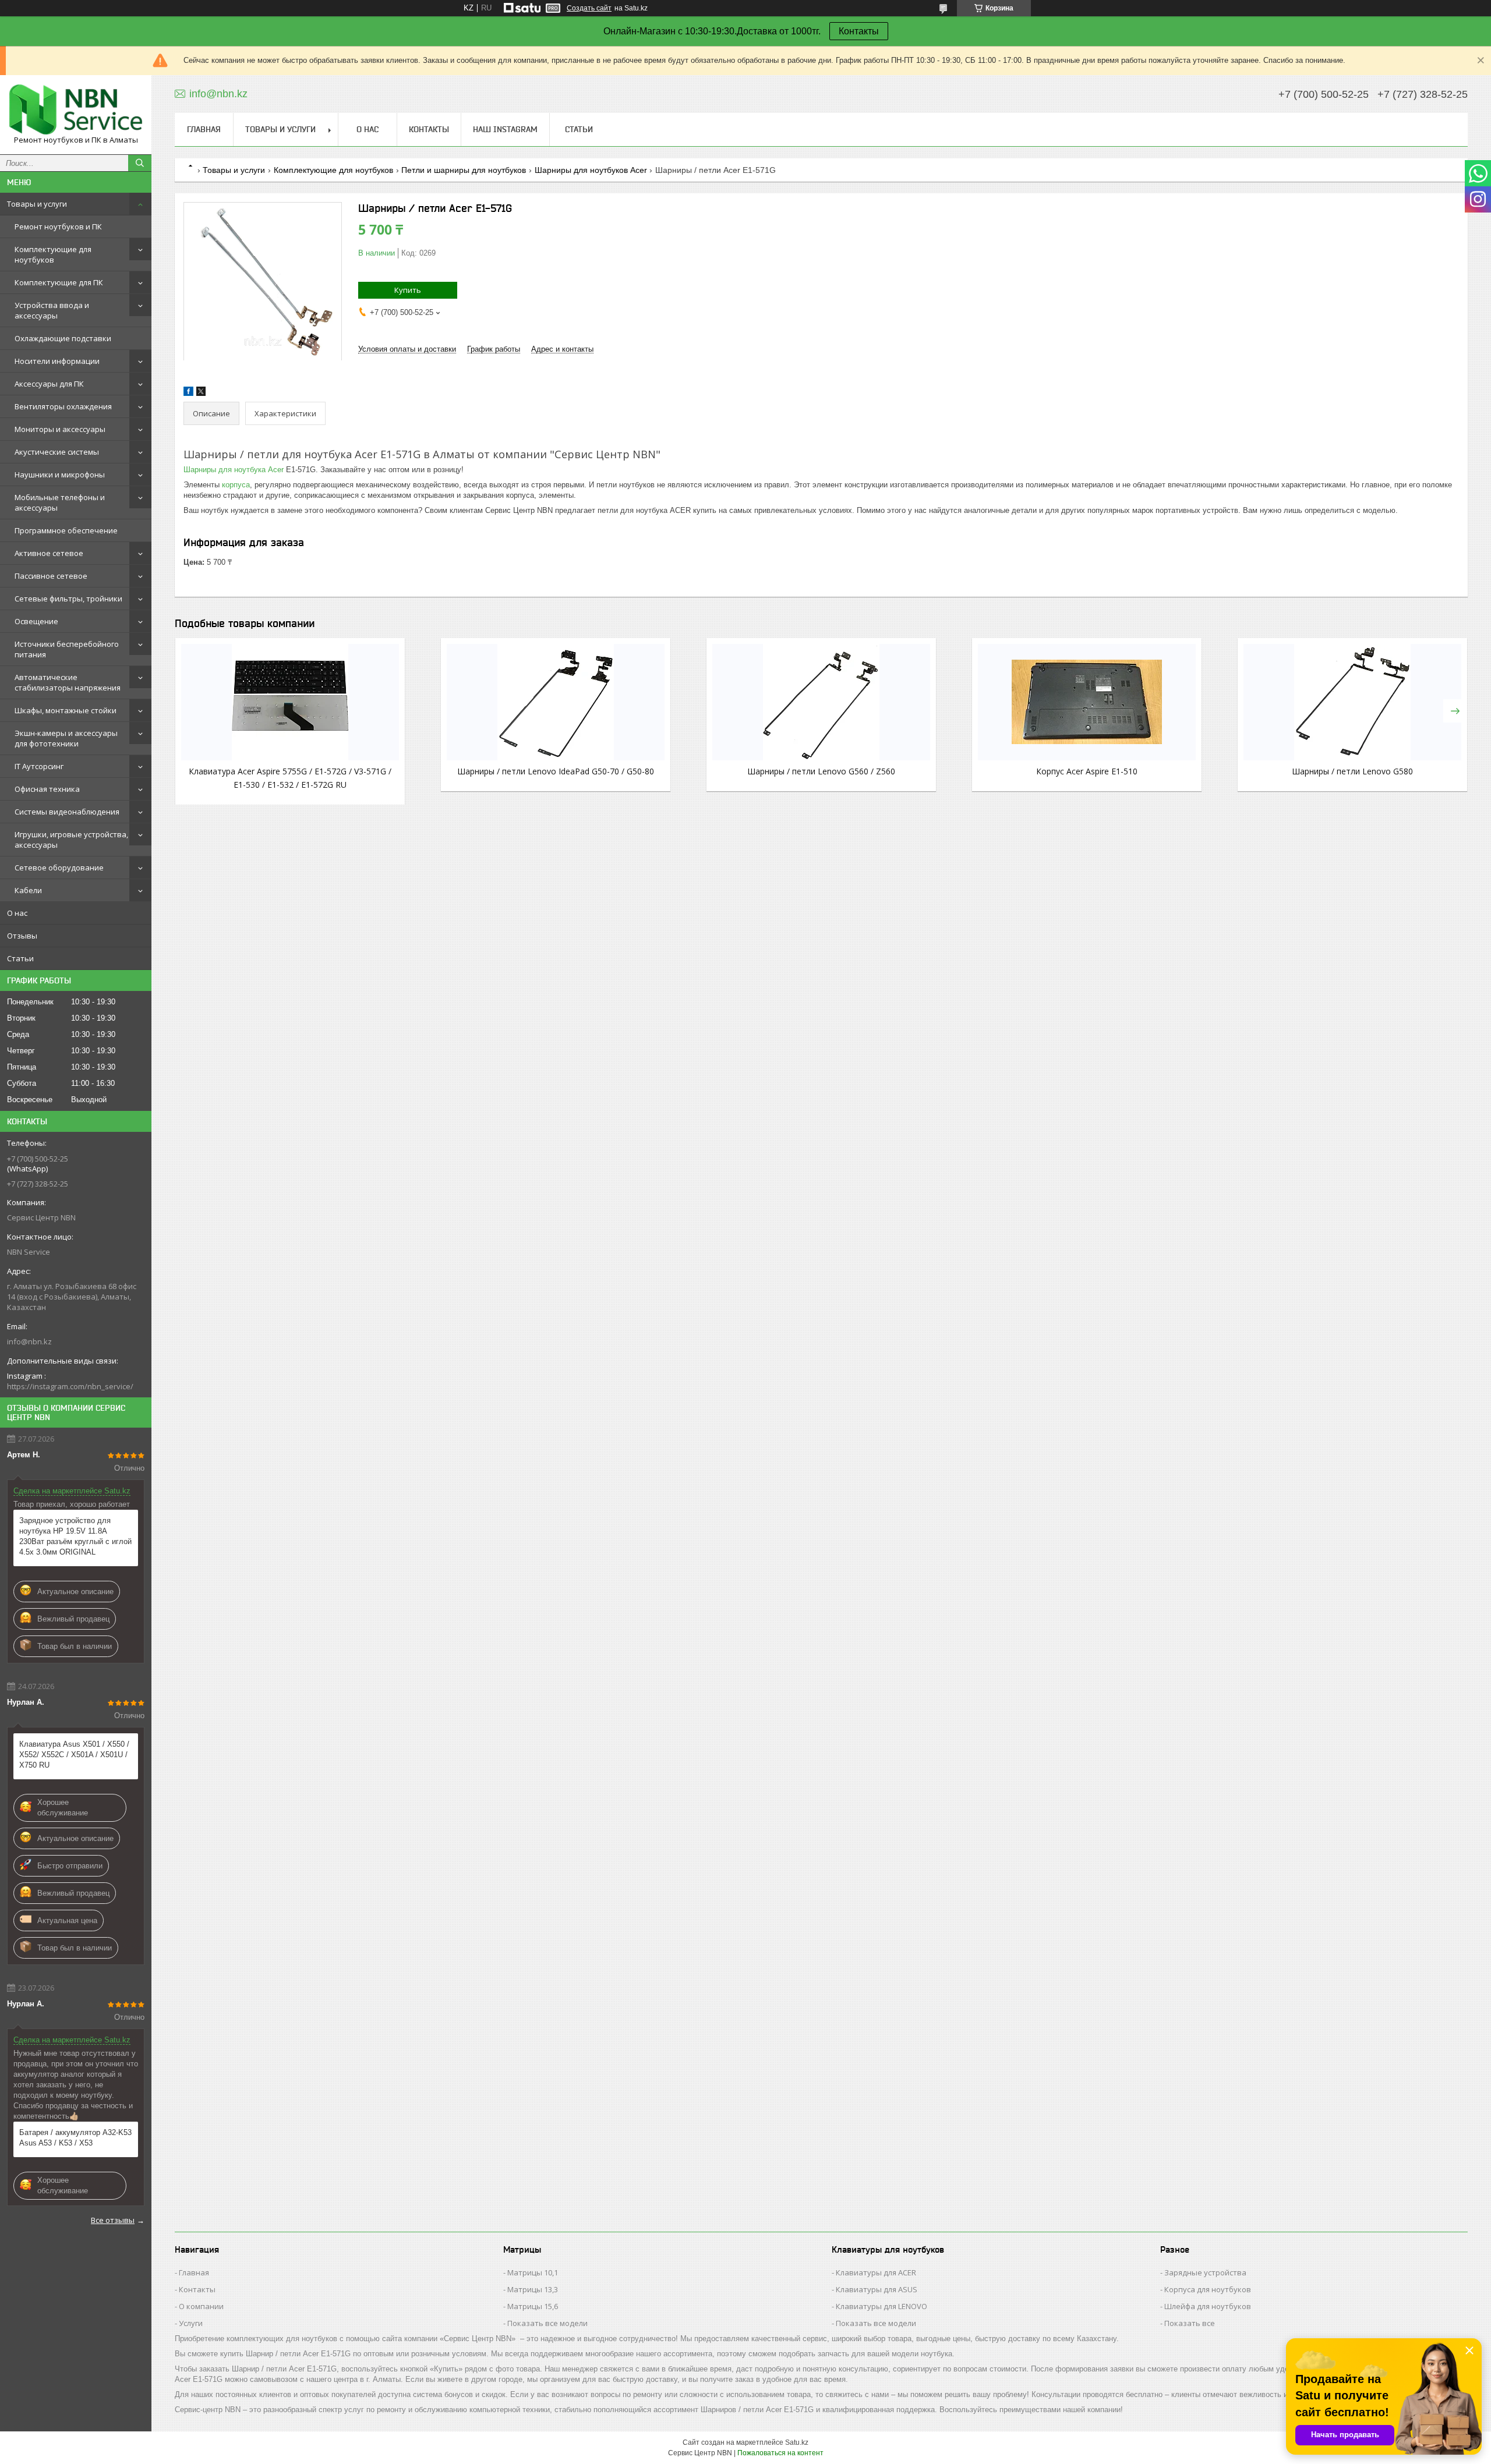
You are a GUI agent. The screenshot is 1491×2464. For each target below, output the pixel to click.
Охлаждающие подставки (63, 338)
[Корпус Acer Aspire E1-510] (1087, 702)
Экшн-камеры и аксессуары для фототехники (66, 738)
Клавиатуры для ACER (876, 2272)
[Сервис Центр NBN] (76, 109)
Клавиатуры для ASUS (877, 2289)
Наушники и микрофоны (60, 475)
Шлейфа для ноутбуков (1208, 2306)
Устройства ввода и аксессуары (52, 310)
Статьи (20, 958)
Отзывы (22, 936)
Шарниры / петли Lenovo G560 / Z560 (821, 771)
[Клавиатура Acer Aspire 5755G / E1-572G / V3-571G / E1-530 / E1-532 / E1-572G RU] (290, 702)
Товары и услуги (37, 204)
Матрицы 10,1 (533, 2272)
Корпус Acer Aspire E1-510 (1087, 771)
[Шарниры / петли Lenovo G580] (1352, 702)
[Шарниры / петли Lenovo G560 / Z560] (821, 702)
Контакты (859, 31)
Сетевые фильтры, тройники (68, 599)
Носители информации (57, 361)
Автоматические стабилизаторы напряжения (68, 682)
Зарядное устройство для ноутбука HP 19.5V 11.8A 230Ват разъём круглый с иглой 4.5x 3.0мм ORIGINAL (75, 1536)
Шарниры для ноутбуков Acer (591, 170)
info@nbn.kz (29, 1341)
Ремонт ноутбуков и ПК (58, 226)
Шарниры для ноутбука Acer (234, 470)
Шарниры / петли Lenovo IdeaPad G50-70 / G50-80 (556, 771)
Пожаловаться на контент (780, 2453)
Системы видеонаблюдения (67, 812)
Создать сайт (589, 8)
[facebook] (188, 393)
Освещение (36, 621)
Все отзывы (113, 2220)
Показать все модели (547, 2323)
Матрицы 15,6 (533, 2306)
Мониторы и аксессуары (60, 429)
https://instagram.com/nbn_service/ (70, 1386)
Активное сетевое (49, 553)
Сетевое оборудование (59, 868)
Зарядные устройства (1205, 2272)
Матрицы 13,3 (533, 2289)
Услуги (191, 2323)
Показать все (1190, 2323)
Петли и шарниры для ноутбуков (464, 170)
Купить (408, 290)
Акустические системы (57, 452)
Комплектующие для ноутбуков (53, 254)
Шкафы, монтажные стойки (66, 710)
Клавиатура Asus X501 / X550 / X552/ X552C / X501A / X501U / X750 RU (74, 1755)
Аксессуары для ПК (49, 384)
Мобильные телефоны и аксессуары (60, 502)
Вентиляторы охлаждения (63, 406)
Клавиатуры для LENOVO (881, 2306)
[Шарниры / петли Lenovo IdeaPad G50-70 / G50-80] (556, 702)
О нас (17, 913)
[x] (201, 393)
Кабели (28, 890)
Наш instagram (505, 129)
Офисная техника (47, 789)
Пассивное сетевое (51, 576)
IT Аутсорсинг (39, 766)
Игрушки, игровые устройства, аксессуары (71, 840)
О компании (201, 2306)
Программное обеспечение (66, 530)
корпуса (236, 485)
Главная (204, 129)
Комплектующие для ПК (59, 282)
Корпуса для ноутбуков (1208, 2289)
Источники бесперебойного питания (67, 649)
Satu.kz (797, 2442)
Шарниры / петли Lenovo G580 (1352, 771)
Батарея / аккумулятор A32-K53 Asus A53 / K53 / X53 (75, 2138)
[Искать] (140, 163)
